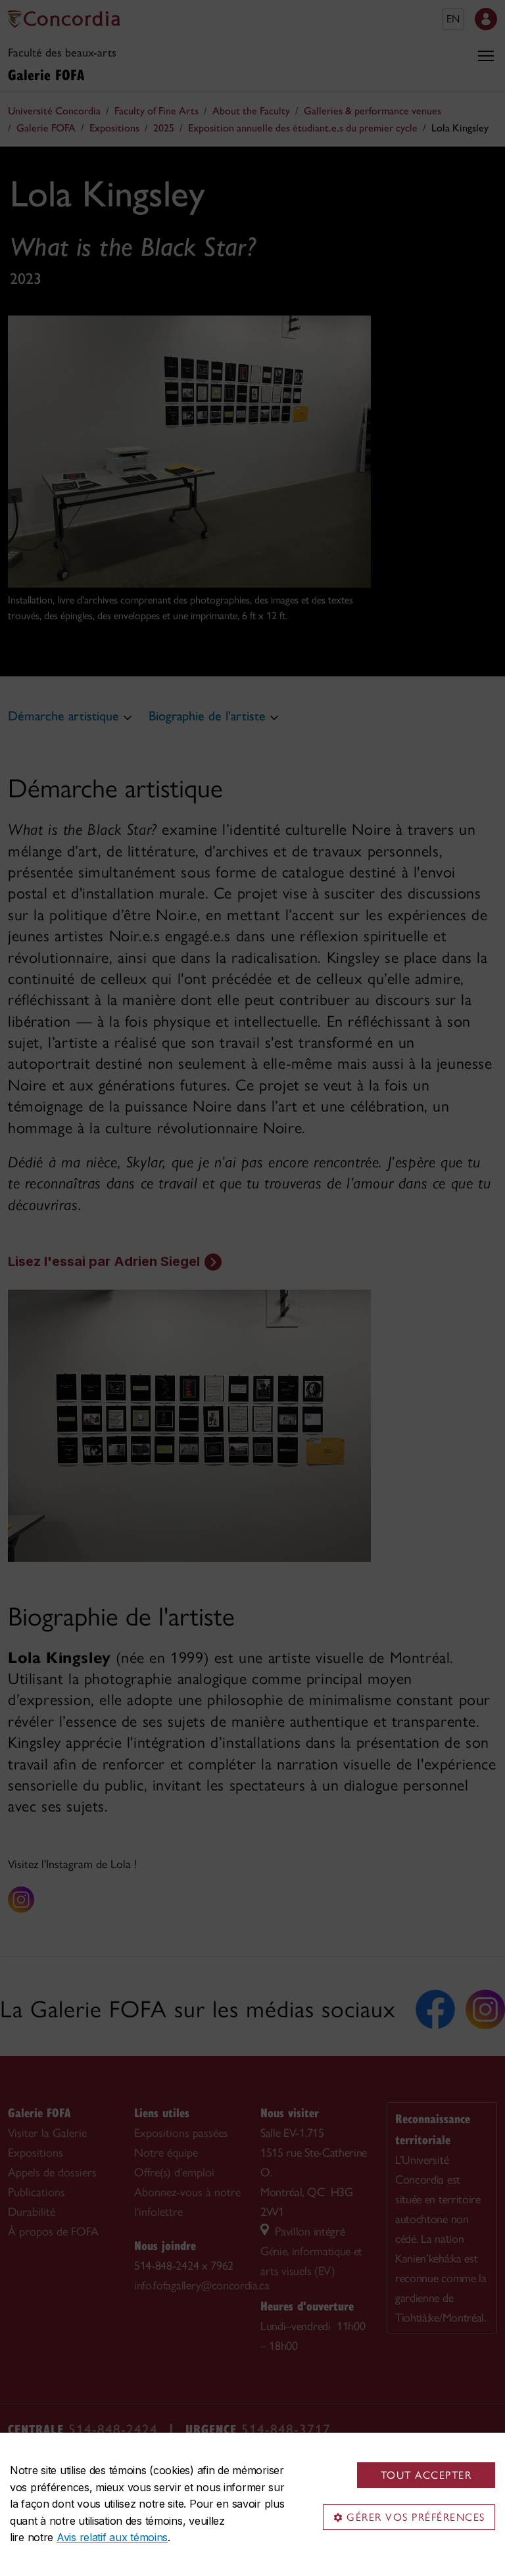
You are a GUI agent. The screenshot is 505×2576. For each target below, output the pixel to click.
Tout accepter (426, 2475)
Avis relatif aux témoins (112, 2537)
